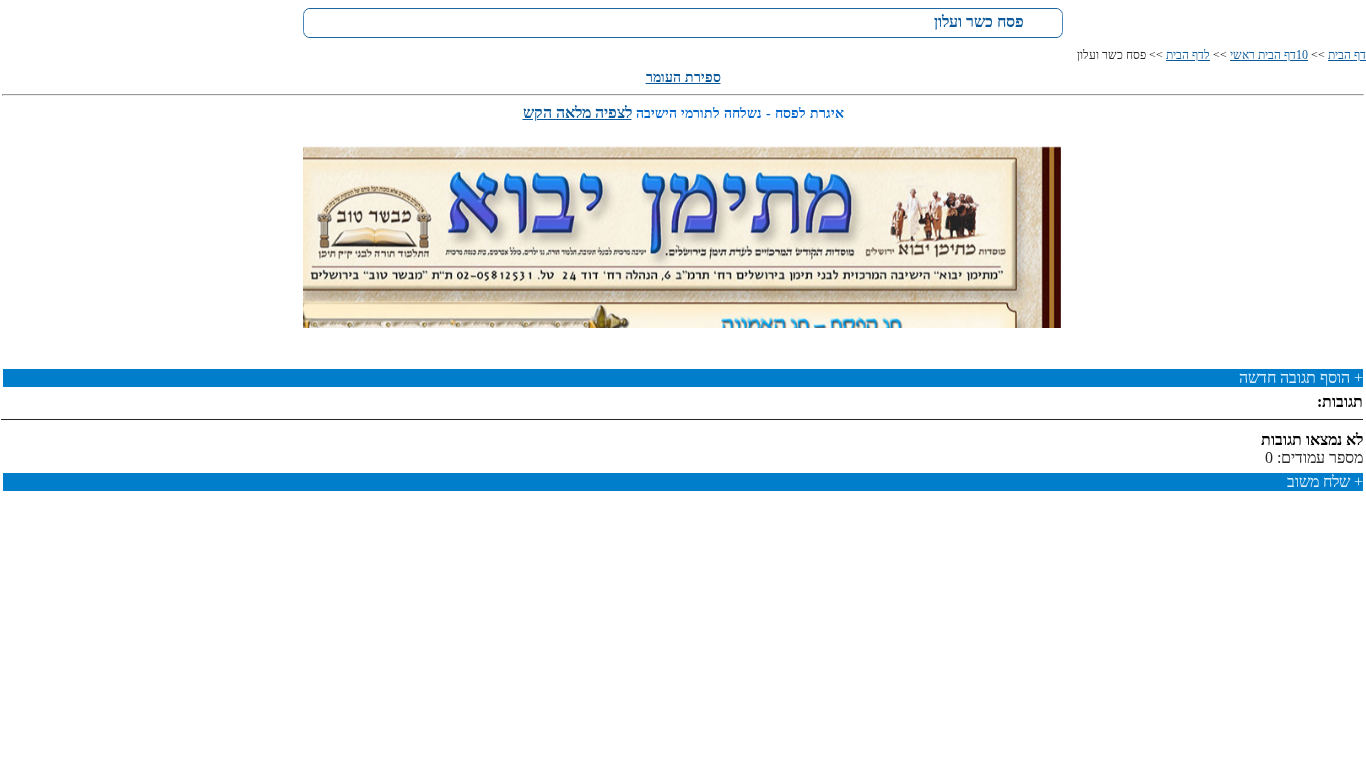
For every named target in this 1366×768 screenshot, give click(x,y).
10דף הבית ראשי (1269, 55)
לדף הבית (1188, 55)
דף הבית (1347, 55)
